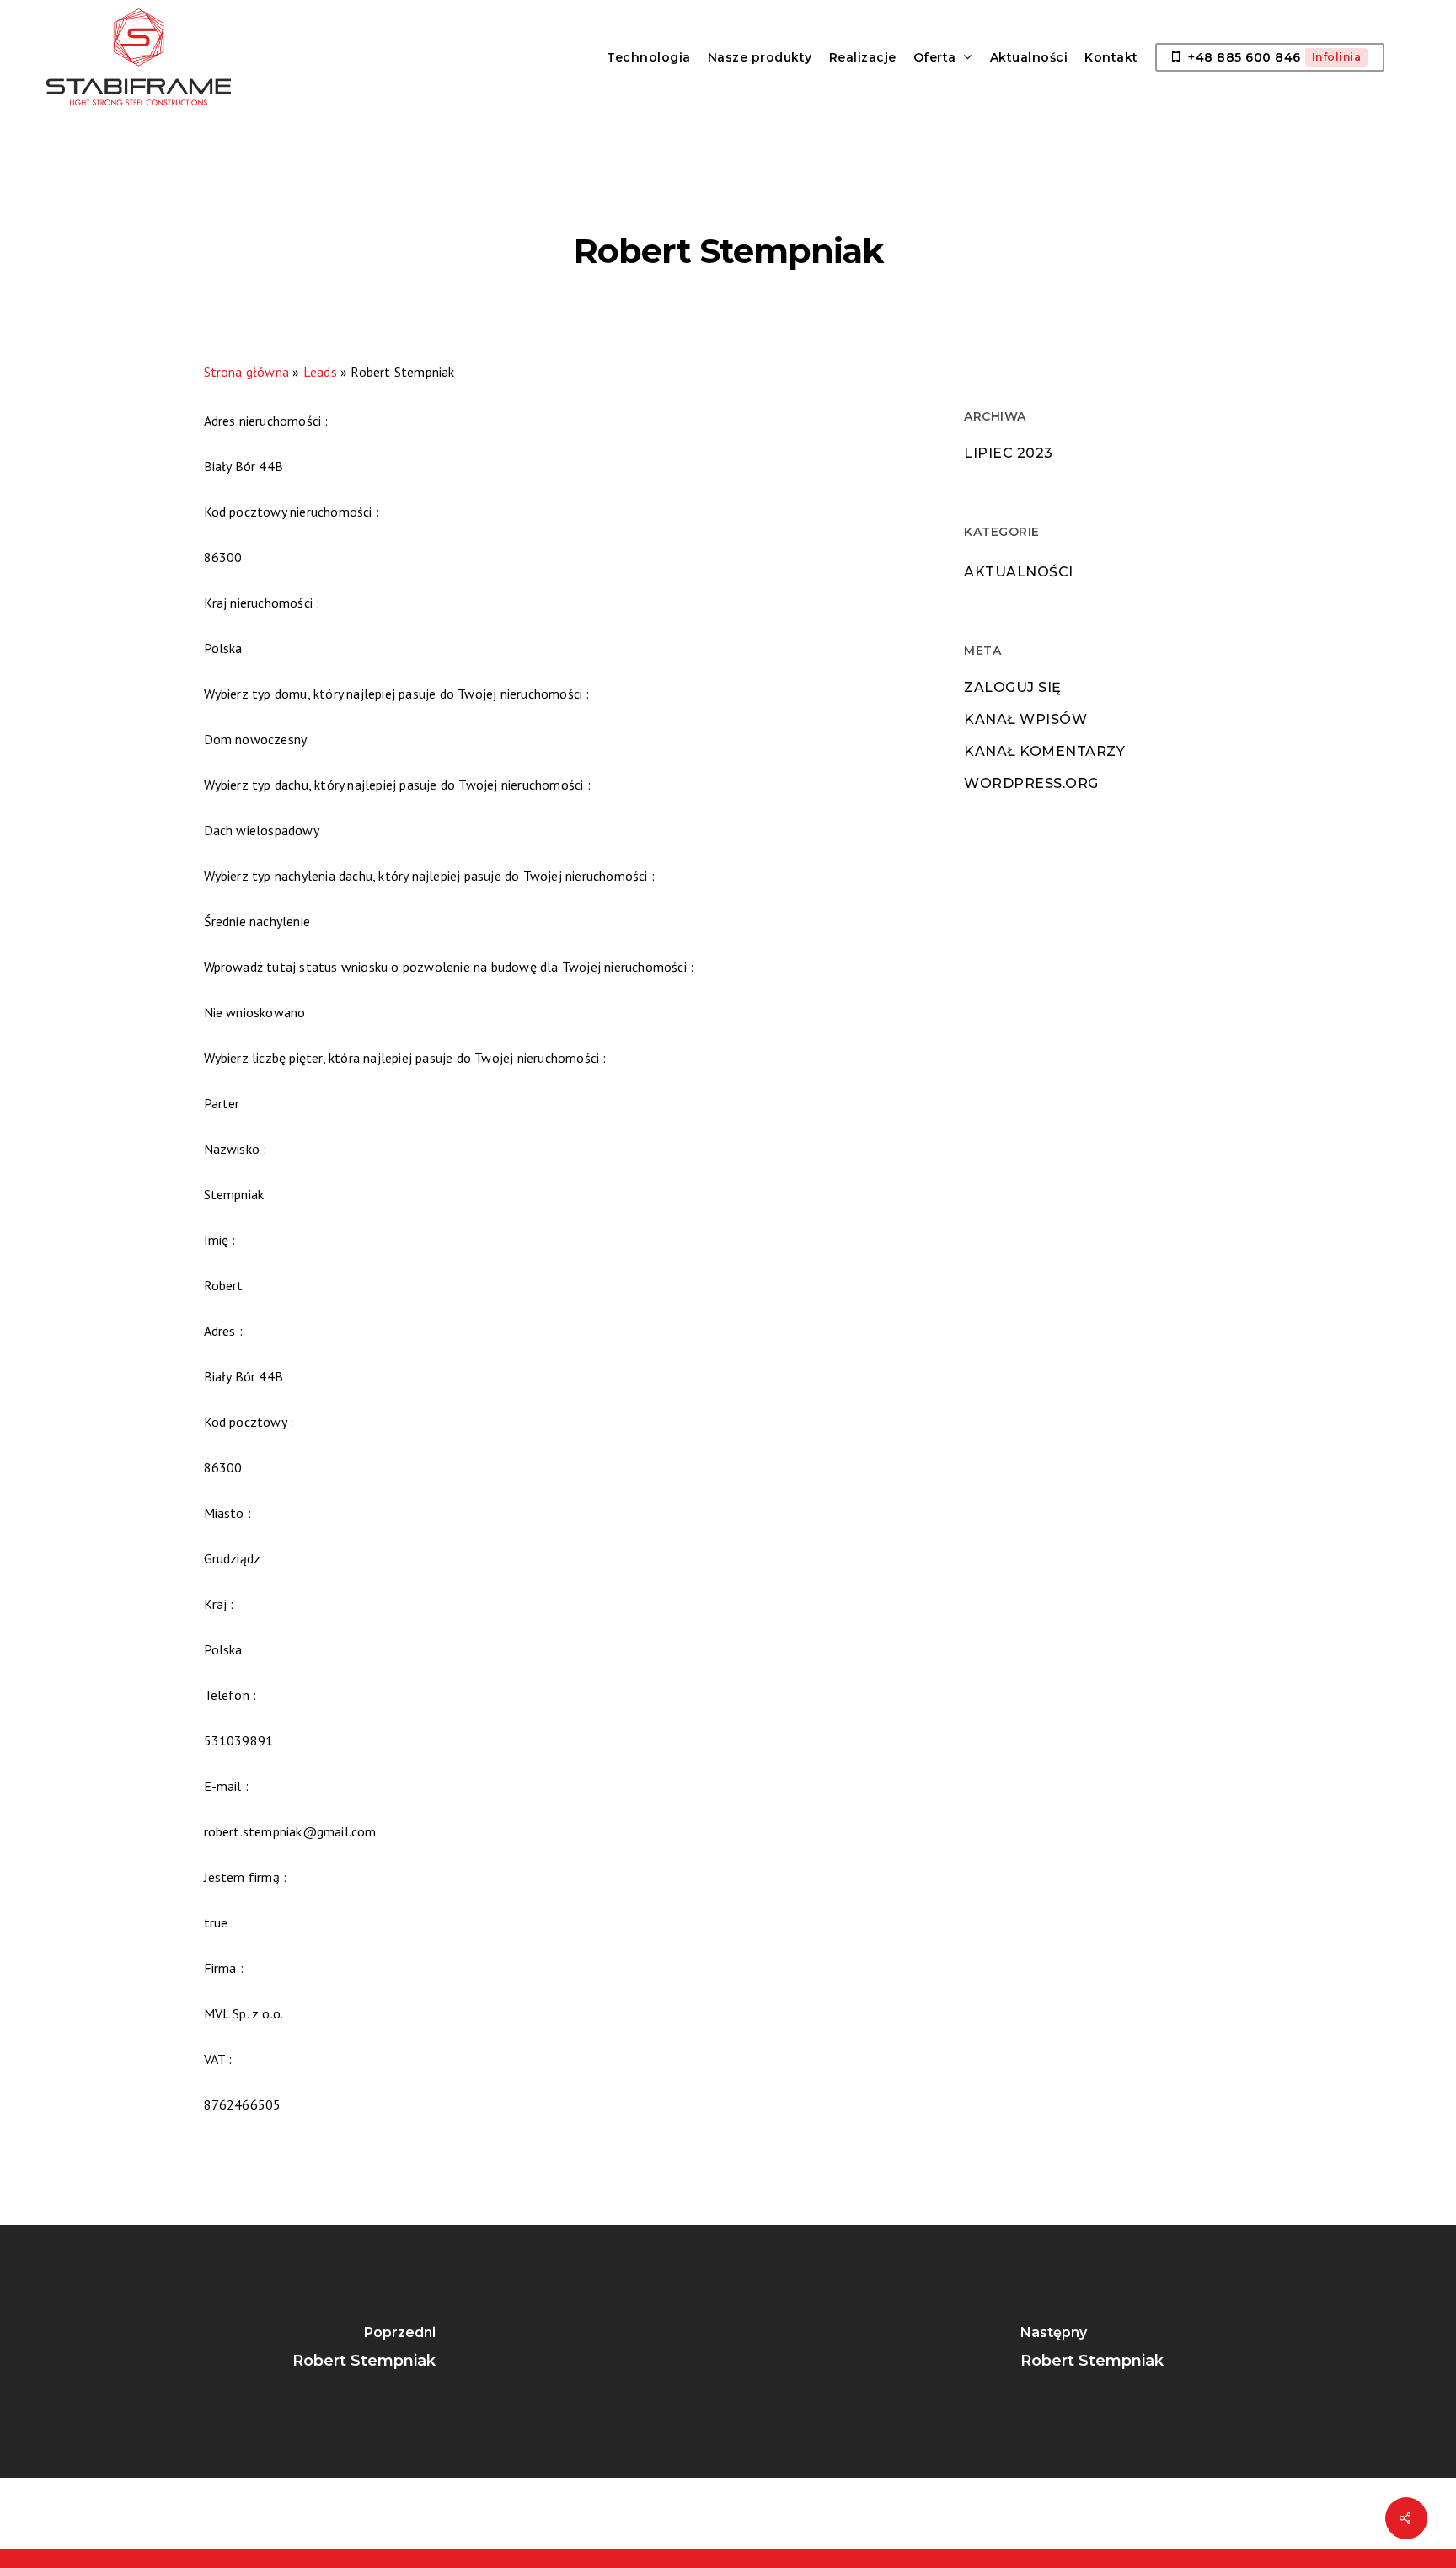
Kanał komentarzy (1044, 751)
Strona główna (247, 372)
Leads (320, 372)
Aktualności (1019, 572)
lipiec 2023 (1009, 453)
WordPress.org (1031, 783)
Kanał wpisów (1025, 719)
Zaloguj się (1013, 687)
